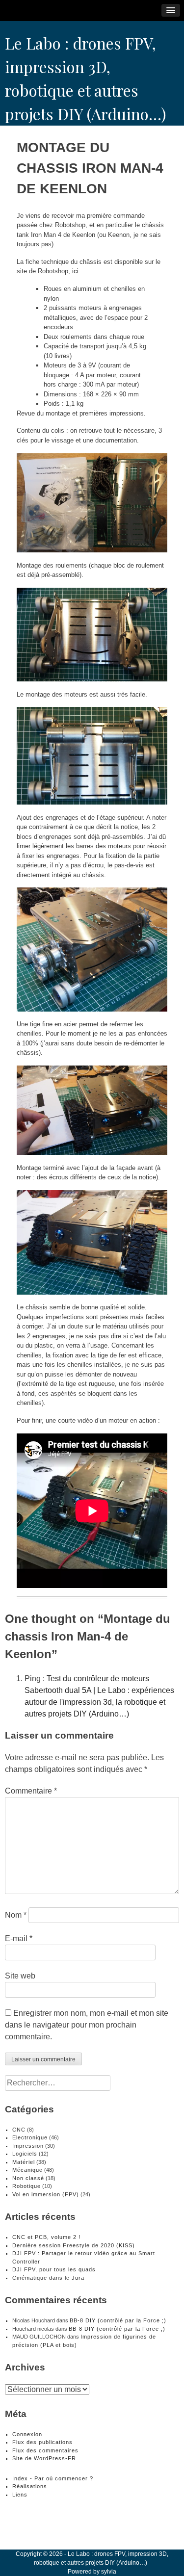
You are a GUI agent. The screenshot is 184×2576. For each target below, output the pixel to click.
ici (75, 271)
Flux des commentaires (45, 2450)
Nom (16, 1915)
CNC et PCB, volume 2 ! (46, 2237)
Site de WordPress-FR (44, 2458)
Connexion (27, 2434)
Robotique (26, 2186)
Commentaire (31, 1791)
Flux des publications (42, 2442)
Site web (20, 1976)
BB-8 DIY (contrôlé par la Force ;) (118, 2320)
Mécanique (27, 2170)
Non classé (28, 2178)
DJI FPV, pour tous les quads (54, 2269)
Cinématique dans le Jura (48, 2278)
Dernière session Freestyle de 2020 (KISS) (74, 2245)
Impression (28, 2146)
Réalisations (30, 2486)
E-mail (19, 1939)
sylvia (109, 2572)
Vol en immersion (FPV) (46, 2194)
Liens (20, 2495)
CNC (19, 2130)
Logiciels (25, 2154)
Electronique (30, 2137)
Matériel (24, 2162)
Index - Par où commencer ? (53, 2478)
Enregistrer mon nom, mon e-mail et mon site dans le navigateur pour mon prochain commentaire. (87, 2025)
